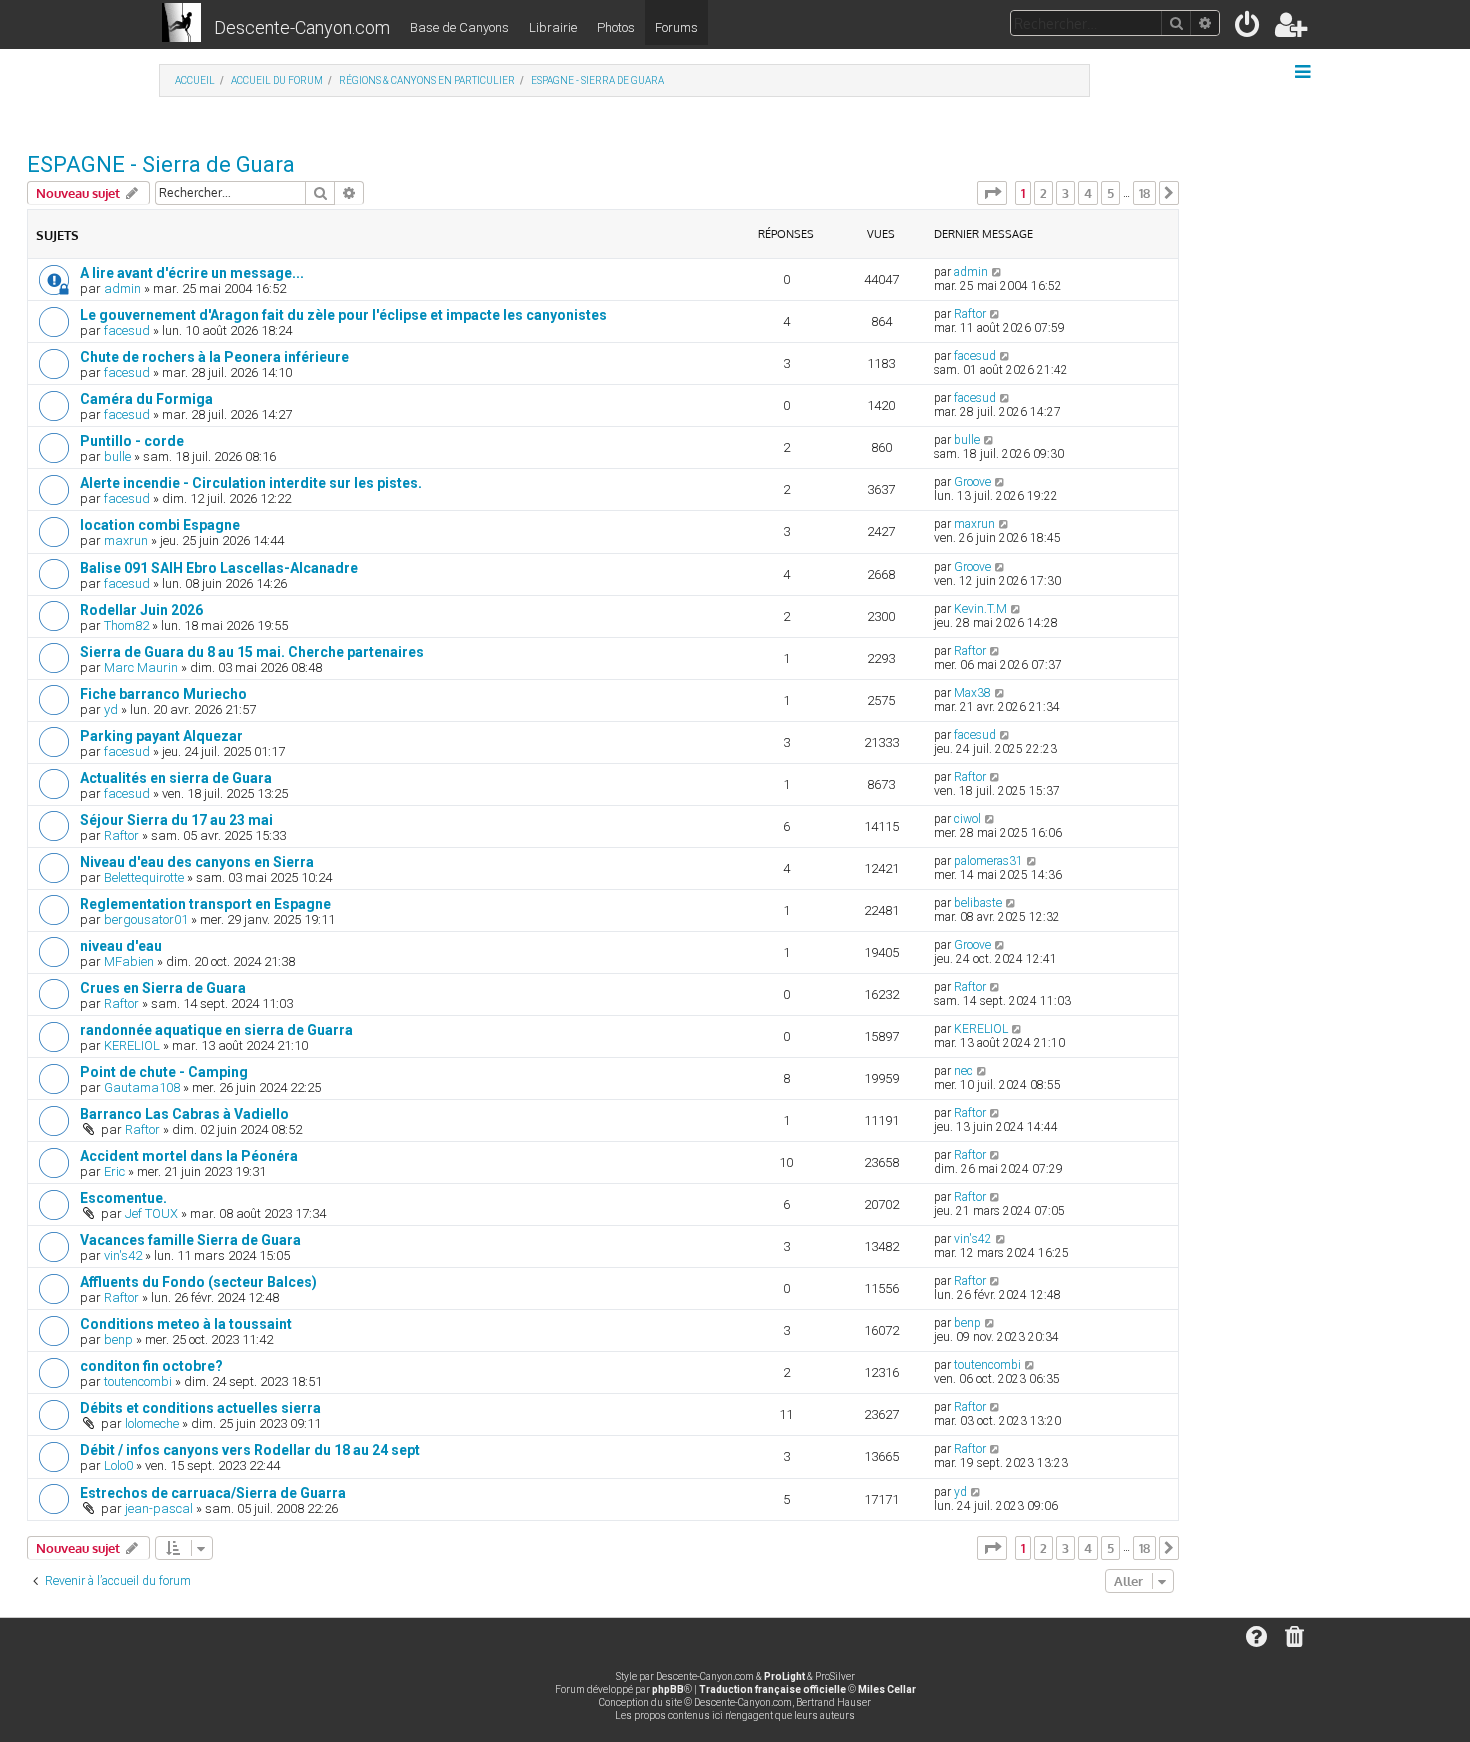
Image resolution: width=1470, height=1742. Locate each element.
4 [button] (1088, 193)
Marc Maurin (141, 667)
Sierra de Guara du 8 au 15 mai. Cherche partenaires (252, 652)
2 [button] (1043, 193)
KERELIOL (132, 1045)
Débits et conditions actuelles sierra (200, 1408)
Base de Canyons (459, 27)
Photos (616, 27)
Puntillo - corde (132, 441)
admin (122, 288)
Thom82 (126, 625)
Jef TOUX (151, 1213)
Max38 (972, 693)
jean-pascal (159, 1508)
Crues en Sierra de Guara (163, 988)
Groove (972, 482)
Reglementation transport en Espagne (205, 904)
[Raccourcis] (1304, 72)
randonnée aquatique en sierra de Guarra (216, 1030)
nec (963, 1071)
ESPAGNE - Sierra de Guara (161, 164)
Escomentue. (123, 1198)
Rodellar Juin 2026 (141, 610)
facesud (127, 330)
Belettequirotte (144, 877)
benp (118, 1339)
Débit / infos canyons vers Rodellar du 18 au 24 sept (250, 1450)
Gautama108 (142, 1087)
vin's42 (123, 1255)
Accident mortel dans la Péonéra (189, 1156)
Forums (676, 27)
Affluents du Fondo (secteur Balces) (198, 1282)
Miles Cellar (887, 1689)
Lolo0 (118, 1465)
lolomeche (152, 1423)
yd (111, 709)
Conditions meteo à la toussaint (186, 1324)
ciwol (967, 819)
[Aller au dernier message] (997, 272)
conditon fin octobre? (151, 1366)
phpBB (668, 1689)
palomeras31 (988, 861)
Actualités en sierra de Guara (176, 778)
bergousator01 (146, 919)
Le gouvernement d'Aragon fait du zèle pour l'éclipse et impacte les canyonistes (343, 315)
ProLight (784, 1676)
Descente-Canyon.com (302, 27)
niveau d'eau (121, 946)
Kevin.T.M (980, 609)
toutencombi (138, 1381)
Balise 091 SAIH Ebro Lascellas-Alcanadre (219, 568)
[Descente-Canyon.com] (181, 24)
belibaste (978, 903)
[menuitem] (1248, 28)
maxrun (126, 540)
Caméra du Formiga (146, 399)
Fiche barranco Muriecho (163, 694)
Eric (114, 1171)
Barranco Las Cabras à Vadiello (184, 1114)
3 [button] (1065, 193)
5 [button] (1110, 193)
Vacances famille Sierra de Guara (190, 1240)
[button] (992, 193)
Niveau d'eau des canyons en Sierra (197, 862)
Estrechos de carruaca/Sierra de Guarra (213, 1493)
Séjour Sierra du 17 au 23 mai (176, 820)
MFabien (129, 961)
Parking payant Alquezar (161, 736)
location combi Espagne (160, 525)
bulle (117, 456)
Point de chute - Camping (164, 1072)
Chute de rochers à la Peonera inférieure (214, 357)
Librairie (553, 27)
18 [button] (1144, 193)
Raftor (970, 314)
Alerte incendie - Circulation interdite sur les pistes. (251, 483)
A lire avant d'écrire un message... (192, 273)
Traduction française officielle (772, 1689)
